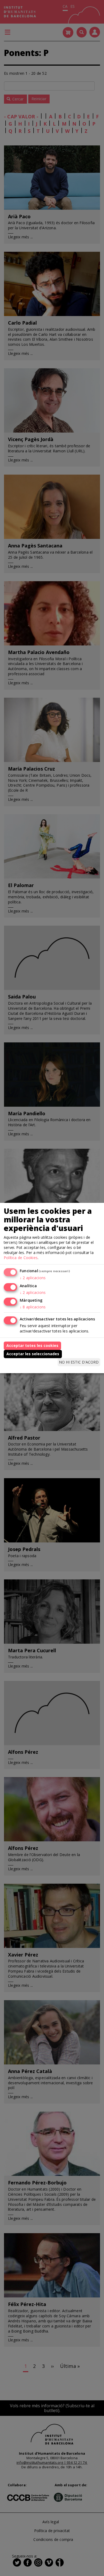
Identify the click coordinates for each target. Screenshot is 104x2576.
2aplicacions (33, 1278)
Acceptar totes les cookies (32, 1345)
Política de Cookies (21, 1258)
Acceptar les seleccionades (33, 1354)
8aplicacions (33, 1307)
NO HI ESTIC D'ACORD (79, 1362)
